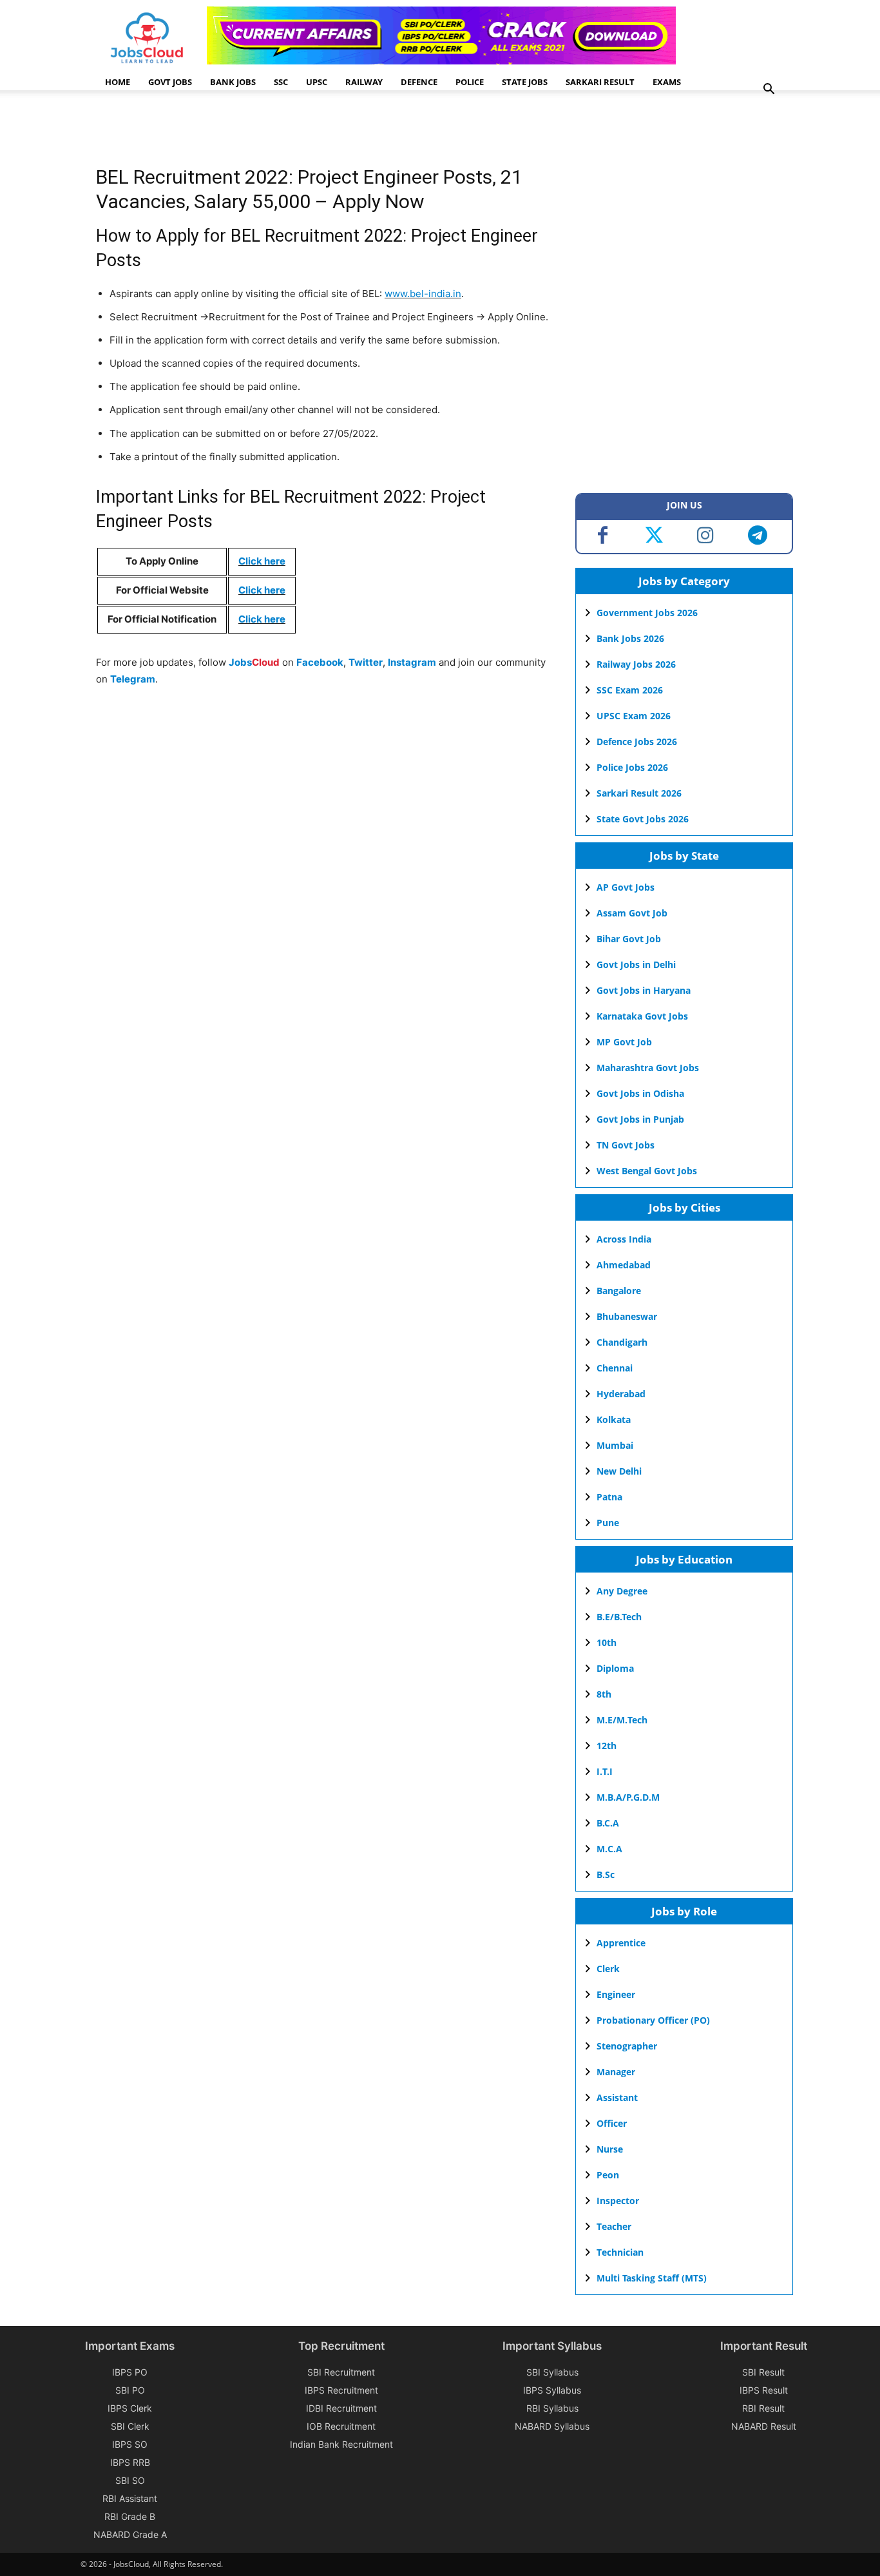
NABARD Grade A (130, 2534)
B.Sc (606, 1874)
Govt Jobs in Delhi (636, 964)
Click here (262, 561)
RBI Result (763, 2408)
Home (118, 82)
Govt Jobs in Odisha (640, 1093)
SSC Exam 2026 (630, 690)
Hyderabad (621, 1394)
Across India (624, 1239)
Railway (364, 82)
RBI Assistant (130, 2498)
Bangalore (619, 1291)
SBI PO (130, 2390)
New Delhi (619, 1471)
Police (470, 82)
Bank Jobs (233, 82)
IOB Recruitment (341, 2426)
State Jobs (525, 82)
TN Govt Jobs (626, 1145)
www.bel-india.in (423, 294)
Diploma (615, 1668)
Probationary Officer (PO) (653, 2020)
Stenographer (627, 2046)
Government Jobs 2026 (647, 613)
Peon (608, 2175)
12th (607, 1746)
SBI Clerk (130, 2426)
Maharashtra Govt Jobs (648, 1068)
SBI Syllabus (552, 2372)
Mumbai (615, 1445)
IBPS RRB (130, 2462)
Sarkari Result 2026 (639, 793)
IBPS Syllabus (552, 2390)
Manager (616, 2072)
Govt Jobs (170, 82)
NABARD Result (764, 2426)
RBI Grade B (130, 2516)
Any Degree (622, 1591)
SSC (281, 82)
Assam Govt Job (632, 913)
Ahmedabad (624, 1265)
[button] (769, 91)
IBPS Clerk (130, 2408)
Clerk (608, 1969)
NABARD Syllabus (552, 2426)
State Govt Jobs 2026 (643, 819)
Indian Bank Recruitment (341, 2444)
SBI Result (763, 2372)
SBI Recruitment (341, 2372)
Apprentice (621, 1943)
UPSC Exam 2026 (634, 716)
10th (607, 1642)
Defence (419, 82)
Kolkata (614, 1419)
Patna (609, 1497)
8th (604, 1694)
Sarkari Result (600, 82)
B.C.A (608, 1823)
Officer (612, 2123)
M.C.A (609, 1849)
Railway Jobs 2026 (636, 664)
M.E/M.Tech (622, 1720)
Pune (608, 1523)
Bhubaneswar (627, 1316)
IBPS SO (130, 2444)
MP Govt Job (624, 1042)
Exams (667, 82)
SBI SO (130, 2480)
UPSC (317, 82)
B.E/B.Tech (619, 1617)
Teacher (614, 2226)
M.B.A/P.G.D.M (628, 1797)
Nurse (610, 2149)
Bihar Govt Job (629, 939)
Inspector (618, 2201)
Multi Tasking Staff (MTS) (652, 2278)
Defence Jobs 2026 (637, 741)
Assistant (617, 2097)
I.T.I (605, 1771)
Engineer (616, 1994)
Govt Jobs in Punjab (640, 1119)
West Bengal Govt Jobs (647, 1171)
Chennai (615, 1368)
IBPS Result (764, 2390)
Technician (620, 2252)
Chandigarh (622, 1342)
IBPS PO (130, 2372)
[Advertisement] (330, 132)
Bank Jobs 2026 (630, 638)
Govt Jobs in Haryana (644, 990)
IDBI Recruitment (341, 2408)
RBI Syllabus (552, 2408)
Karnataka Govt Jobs (642, 1016)
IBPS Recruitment (341, 2390)
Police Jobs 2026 (632, 767)
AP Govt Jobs (626, 887)
